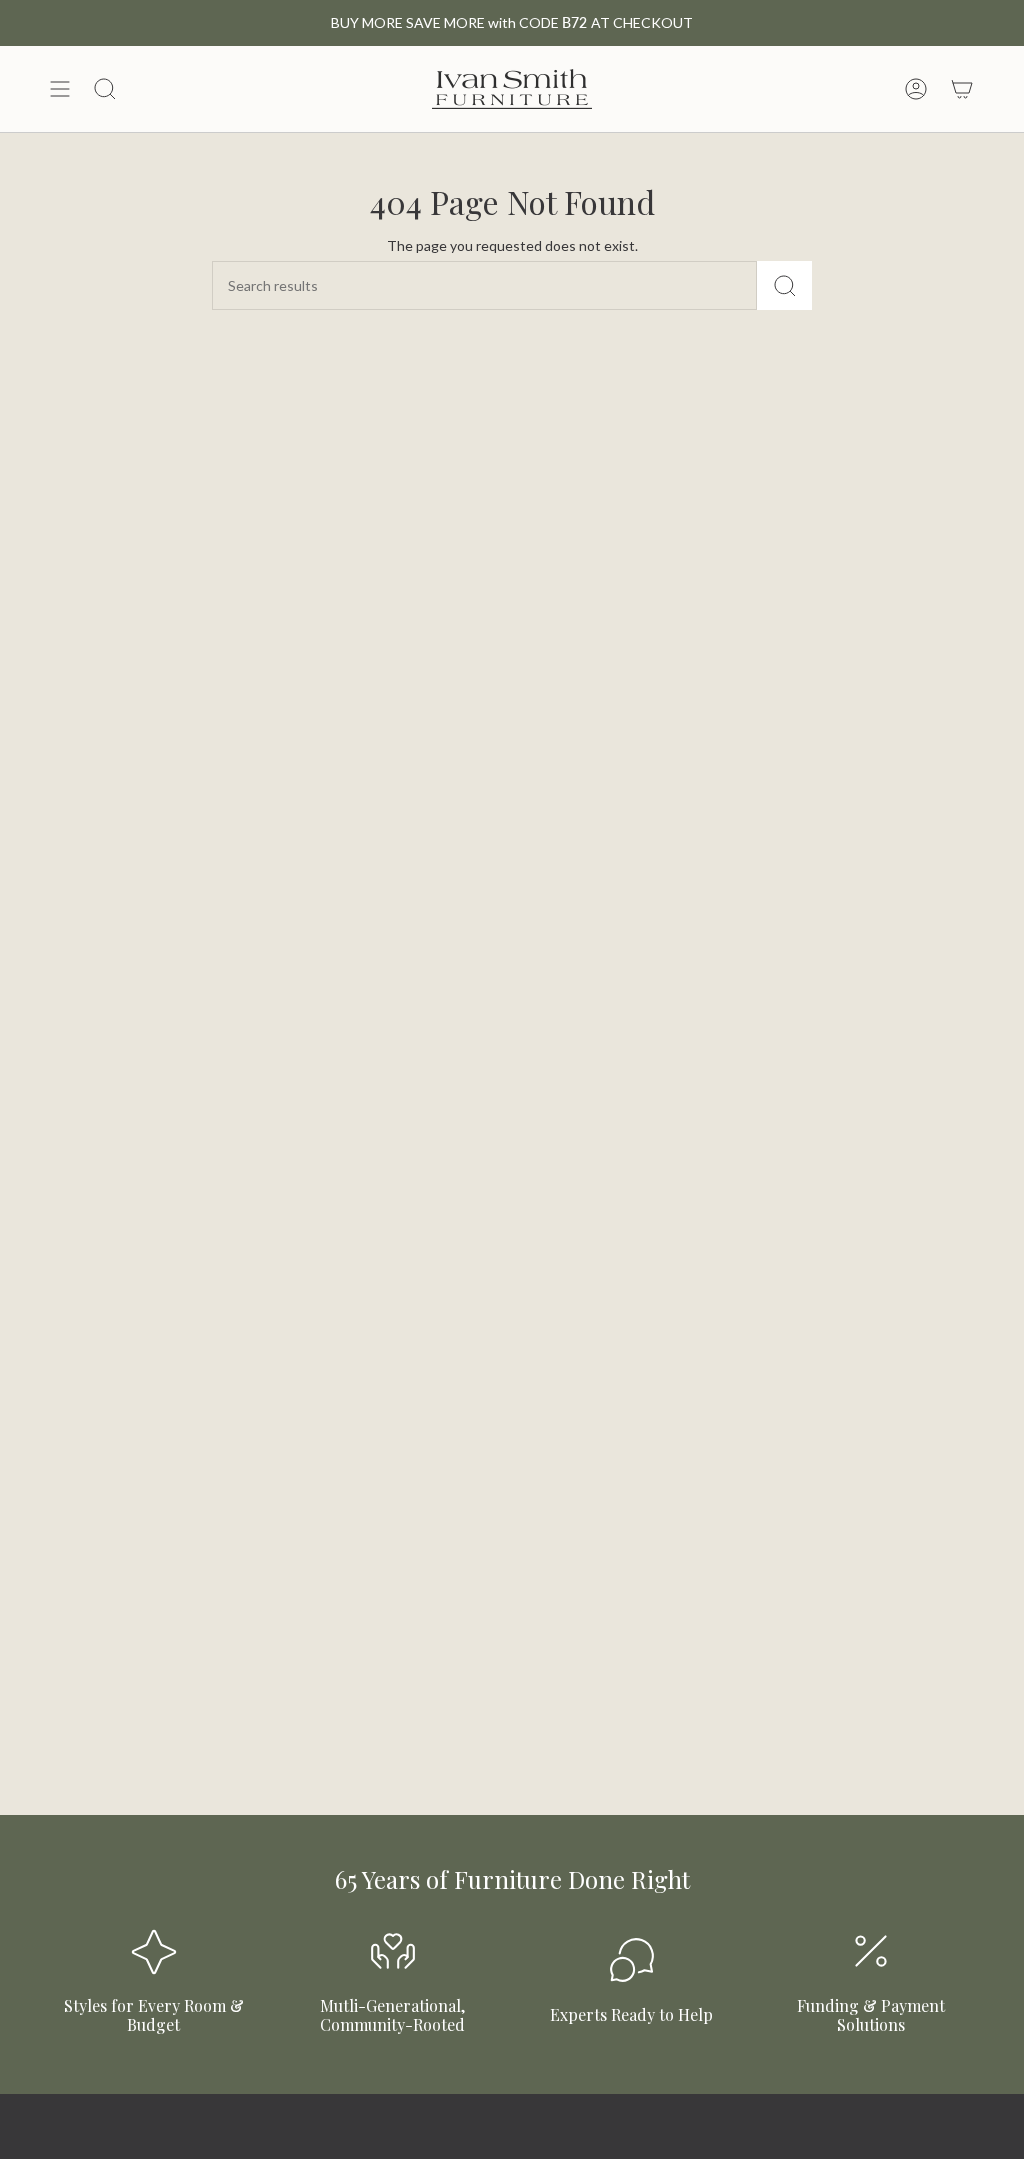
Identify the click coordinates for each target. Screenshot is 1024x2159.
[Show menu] (60, 89)
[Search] (784, 285)
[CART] (962, 89)
